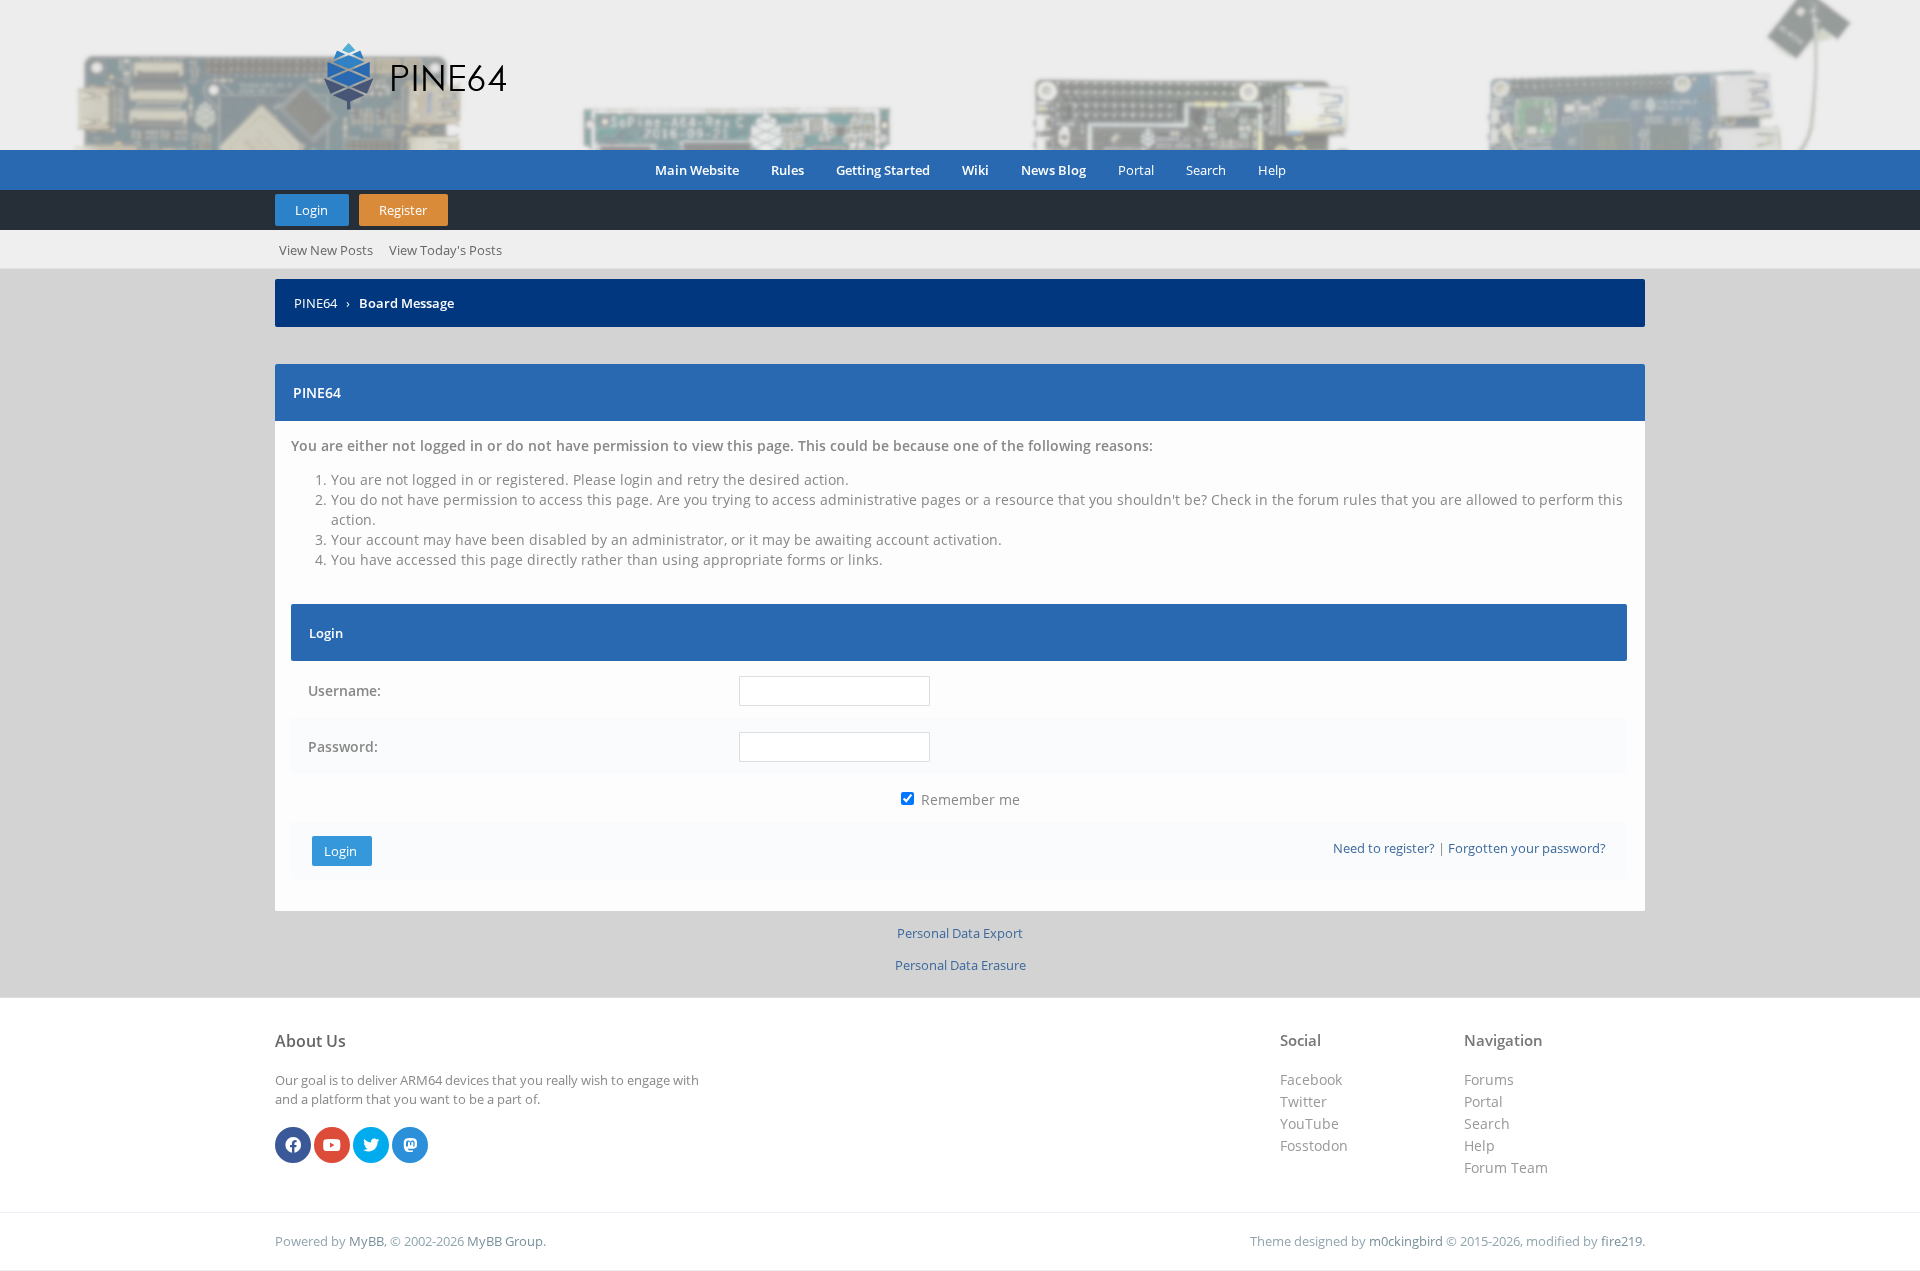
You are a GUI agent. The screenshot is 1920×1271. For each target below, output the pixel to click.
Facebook (1311, 1079)
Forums (1489, 1079)
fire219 (1621, 1241)
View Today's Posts (445, 250)
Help (1272, 170)
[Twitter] (371, 1146)
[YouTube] (332, 1146)
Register (403, 210)
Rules (787, 170)
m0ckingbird (1406, 1241)
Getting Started (883, 170)
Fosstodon (1314, 1145)
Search (1206, 170)
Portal (1136, 170)
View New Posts (326, 250)
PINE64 (315, 303)
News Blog (1053, 170)
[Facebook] (293, 1146)
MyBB (366, 1241)
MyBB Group (505, 1241)
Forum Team (1506, 1167)
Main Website (697, 170)
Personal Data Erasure (960, 965)
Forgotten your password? (1527, 848)
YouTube (1309, 1123)
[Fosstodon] (410, 1146)
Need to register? (1384, 848)
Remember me (968, 799)
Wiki (975, 170)
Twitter (1303, 1101)
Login (311, 210)
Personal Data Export (960, 933)
